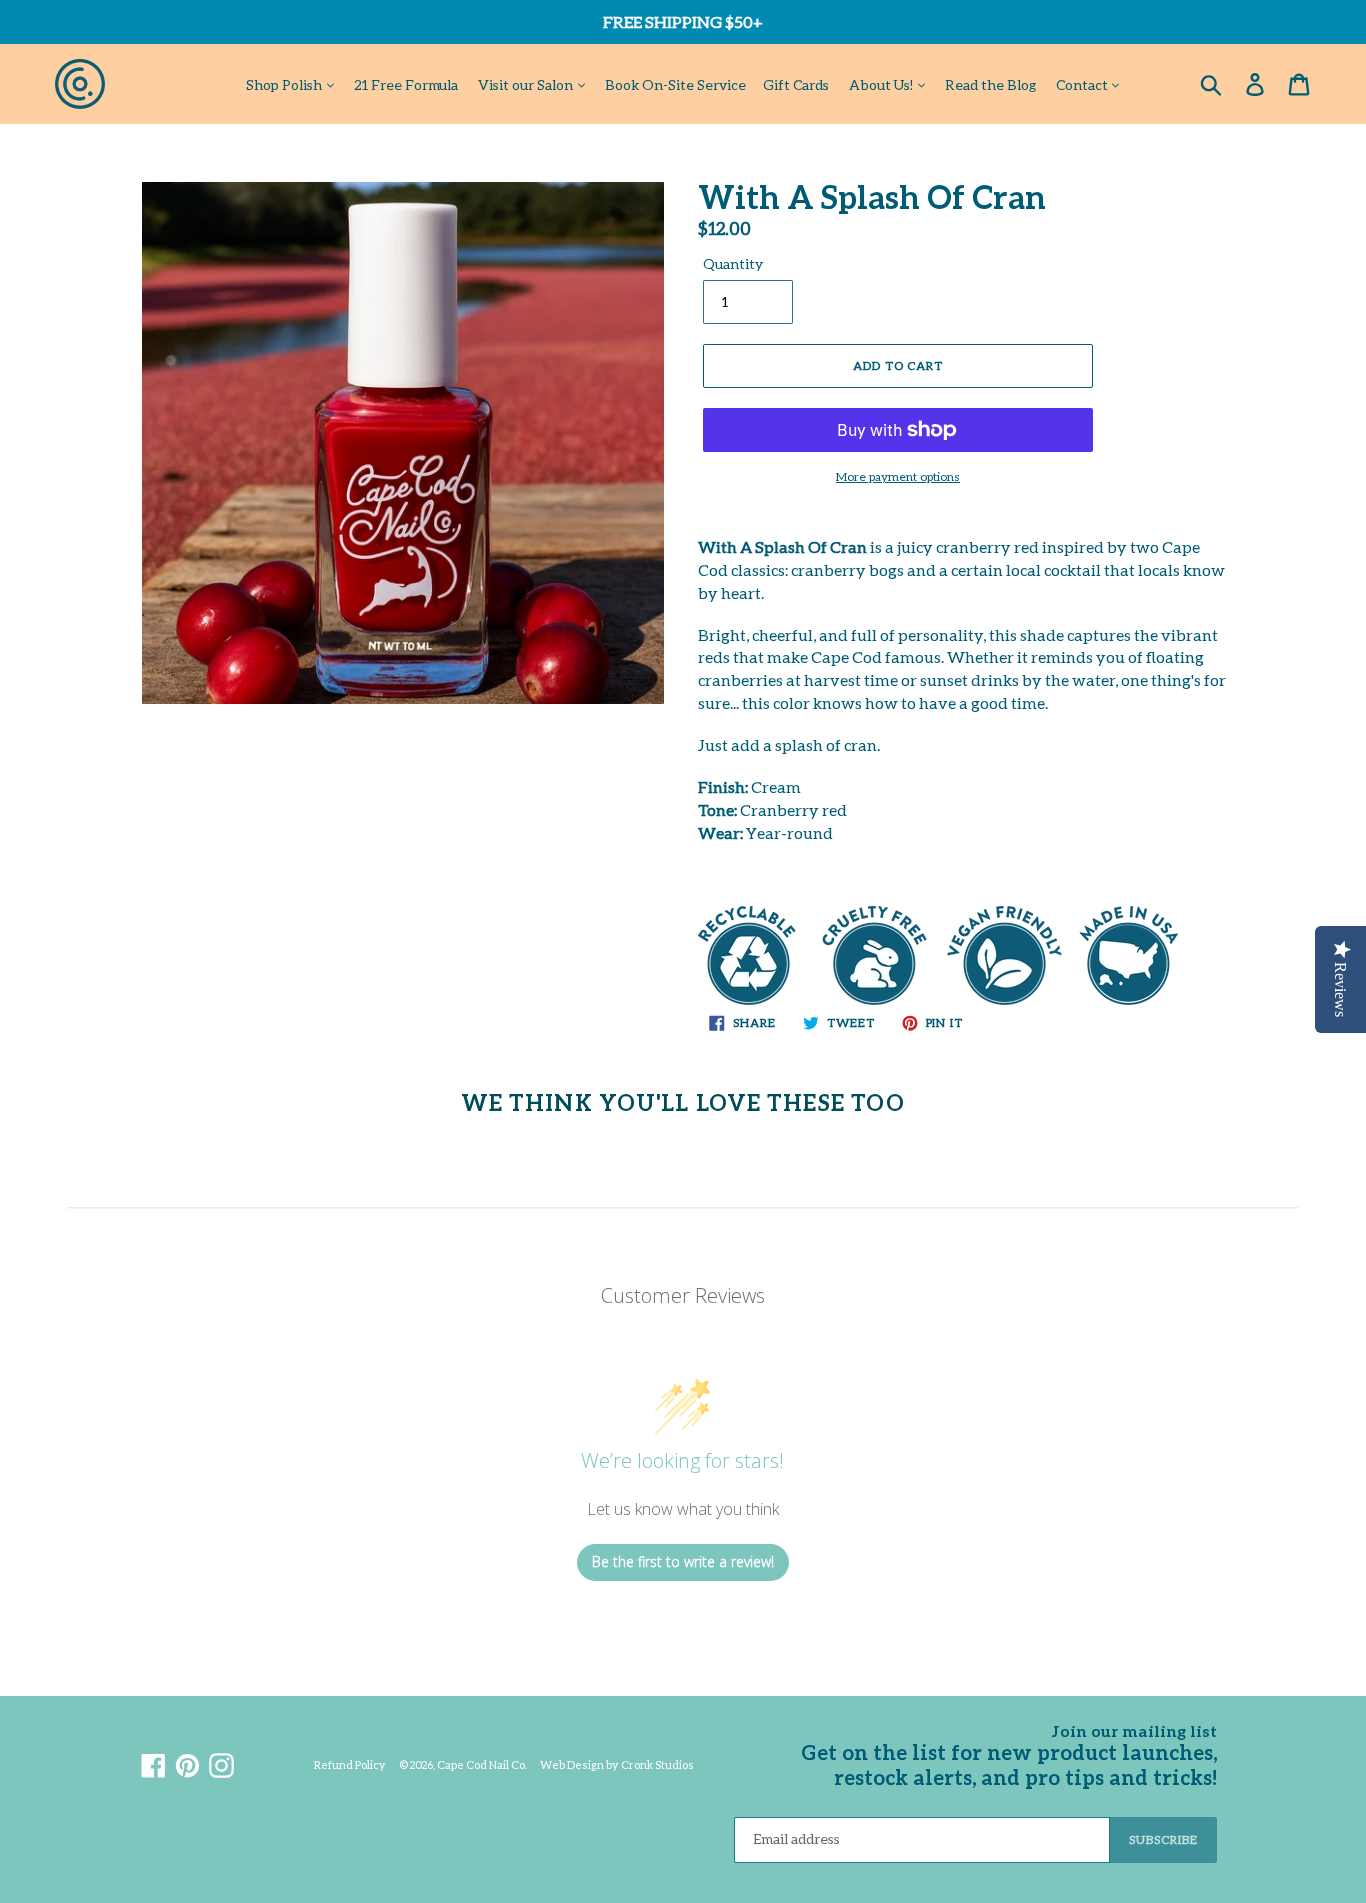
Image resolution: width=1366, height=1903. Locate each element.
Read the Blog (990, 84)
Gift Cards (796, 84)
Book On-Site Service (675, 84)
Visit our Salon (527, 84)
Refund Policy (350, 1764)
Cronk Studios (657, 1764)
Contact (1083, 84)
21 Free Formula (406, 84)
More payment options (898, 476)
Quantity (733, 263)
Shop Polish (285, 84)
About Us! (882, 84)
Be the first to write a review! (683, 1561)
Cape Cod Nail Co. (482, 1764)
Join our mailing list (1134, 1730)
